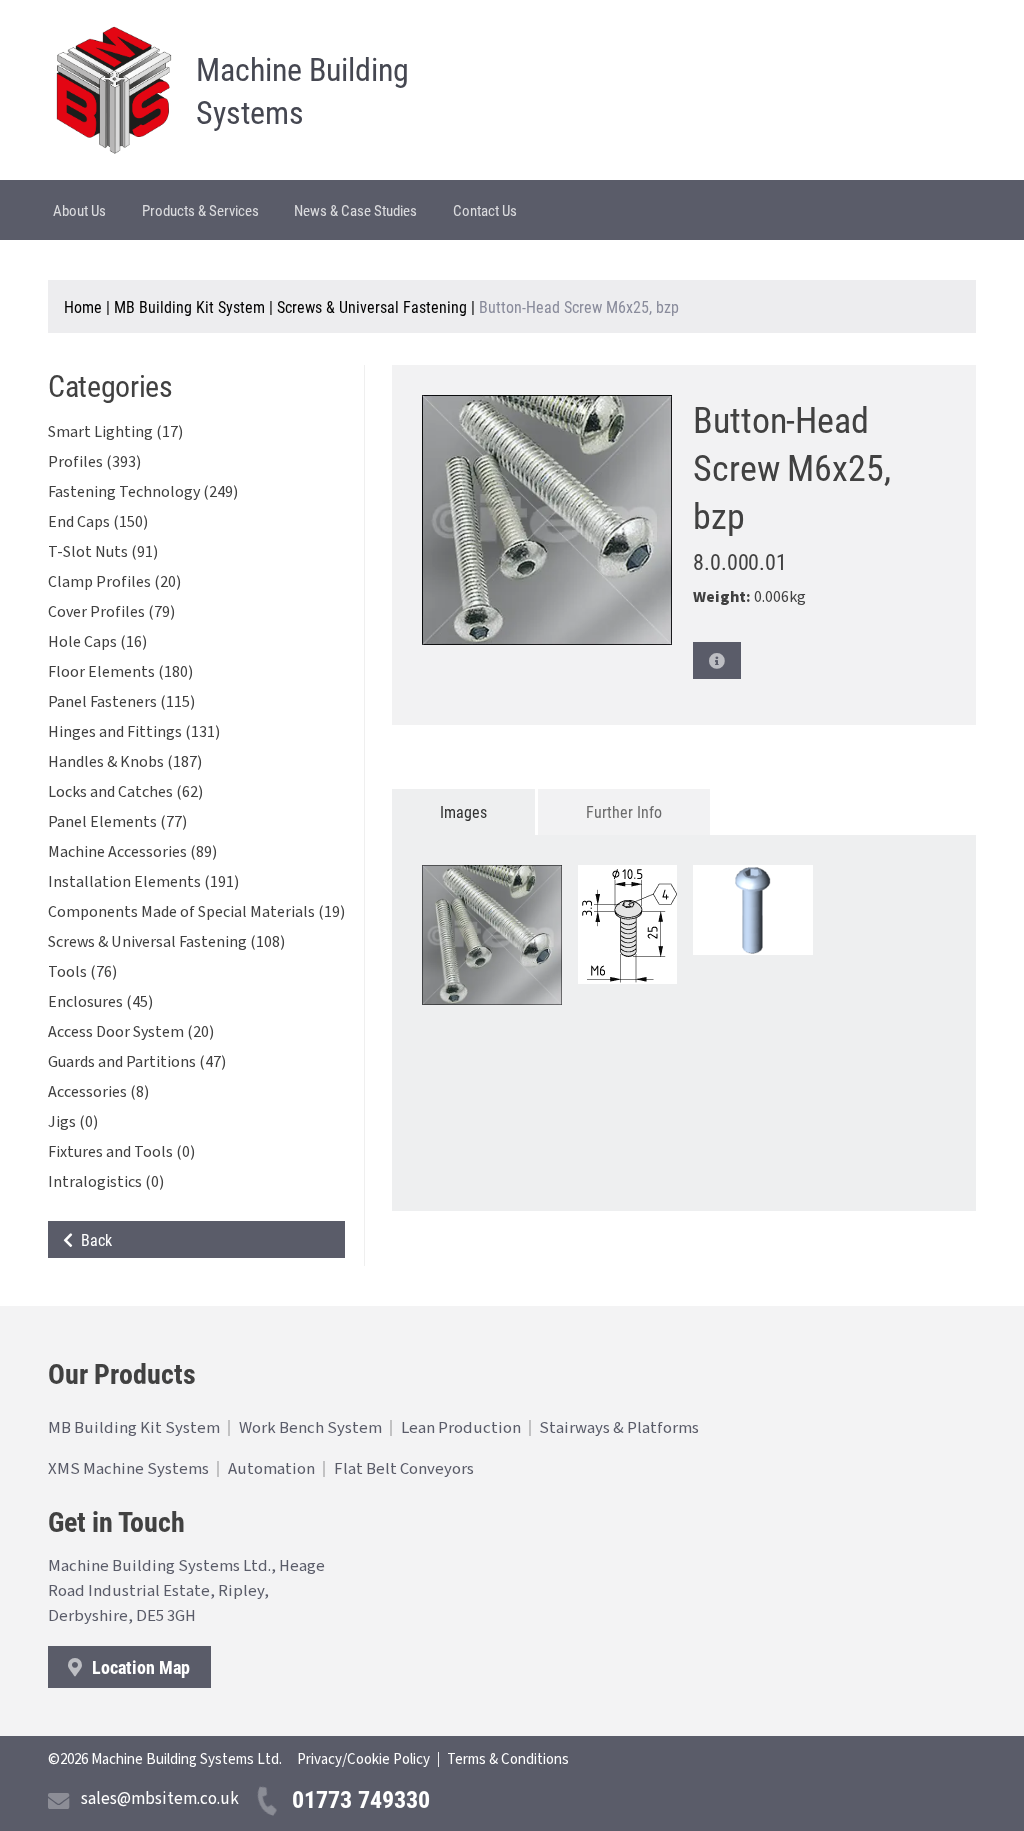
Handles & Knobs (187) (125, 762)
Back (92, 1239)
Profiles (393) (94, 462)
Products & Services (200, 210)
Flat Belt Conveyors (404, 1469)
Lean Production (461, 1428)
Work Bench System (310, 1428)
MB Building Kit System (189, 306)
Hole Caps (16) (97, 642)
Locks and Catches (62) (125, 792)
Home (83, 306)
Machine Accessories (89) (132, 852)
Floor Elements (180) (120, 672)
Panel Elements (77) (117, 822)
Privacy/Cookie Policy (363, 1759)
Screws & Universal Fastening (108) (166, 942)
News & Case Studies (355, 210)
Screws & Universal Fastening (372, 306)
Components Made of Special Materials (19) (196, 912)
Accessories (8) (98, 1092)
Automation (271, 1469)
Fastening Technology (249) (143, 492)
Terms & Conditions (508, 1759)
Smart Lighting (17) (115, 432)
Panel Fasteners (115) (121, 702)
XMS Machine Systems (128, 1469)
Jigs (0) (73, 1122)
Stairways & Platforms (619, 1428)
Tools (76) (82, 972)
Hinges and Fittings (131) (134, 732)
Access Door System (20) (131, 1032)
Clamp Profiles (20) (114, 582)
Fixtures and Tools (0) (121, 1152)
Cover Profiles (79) (111, 612)
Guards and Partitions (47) (137, 1062)
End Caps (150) (98, 522)
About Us (79, 210)
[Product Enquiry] (717, 660)
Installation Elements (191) (143, 882)
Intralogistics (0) (106, 1182)
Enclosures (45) (100, 1002)
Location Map (139, 1667)
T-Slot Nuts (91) (103, 552)
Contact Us (485, 210)
